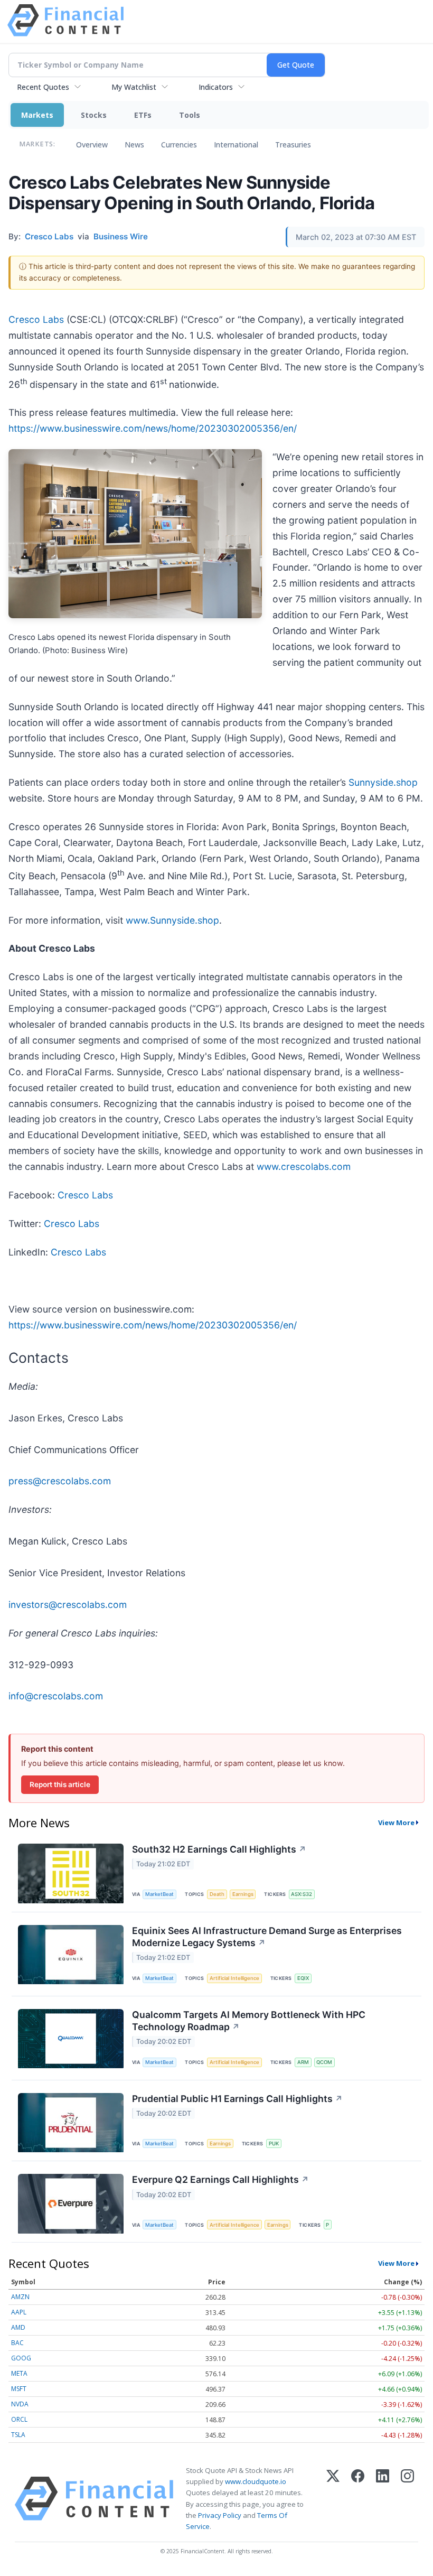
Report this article (60, 1784)
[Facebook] (358, 2499)
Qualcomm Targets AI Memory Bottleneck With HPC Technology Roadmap (249, 2021)
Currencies (179, 145)
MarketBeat (159, 1894)
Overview (92, 145)
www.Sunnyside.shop (172, 920)
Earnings (243, 1894)
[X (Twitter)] (333, 2499)
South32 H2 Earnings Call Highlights (219, 1849)
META (19, 2373)
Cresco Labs (36, 319)
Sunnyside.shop (383, 782)
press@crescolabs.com (60, 1481)
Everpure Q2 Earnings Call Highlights (220, 2179)
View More (396, 1822)
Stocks (94, 115)
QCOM (324, 2062)
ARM (303, 2062)
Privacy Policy (220, 2515)
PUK (274, 2143)
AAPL (19, 2312)
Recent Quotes (43, 87)
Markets (37, 115)
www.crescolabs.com (304, 1166)
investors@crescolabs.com (68, 1605)
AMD (18, 2327)
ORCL (19, 2419)
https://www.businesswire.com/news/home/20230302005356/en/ (153, 428)
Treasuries (293, 145)
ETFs (143, 115)
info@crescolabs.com (56, 1696)
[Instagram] (407, 2499)
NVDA (20, 2404)
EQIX (303, 1978)
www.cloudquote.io (256, 2481)
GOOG (21, 2358)
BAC (17, 2343)
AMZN (20, 2297)
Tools (190, 115)
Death (217, 1894)
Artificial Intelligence (234, 1978)
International (236, 145)
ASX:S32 (302, 1894)
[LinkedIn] (383, 2499)
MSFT (19, 2389)
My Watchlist (134, 87)
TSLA (18, 2435)
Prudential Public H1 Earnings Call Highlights (237, 2099)
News (134, 145)
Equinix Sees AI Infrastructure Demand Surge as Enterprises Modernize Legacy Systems (267, 1937)
